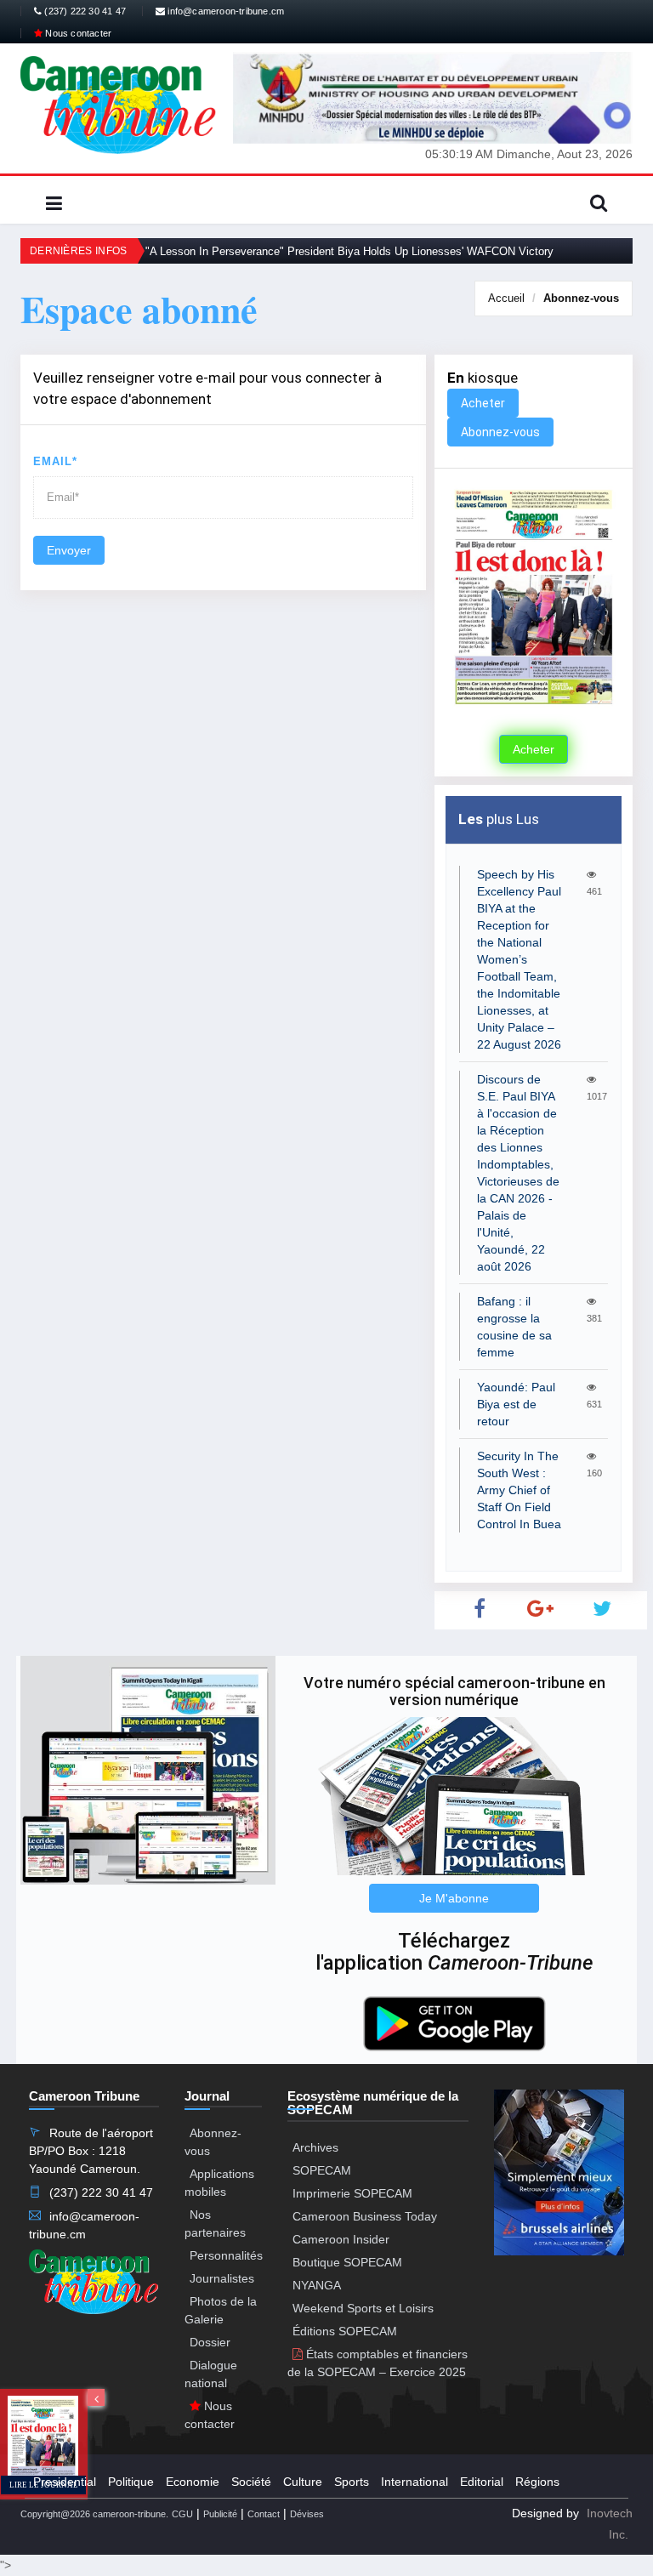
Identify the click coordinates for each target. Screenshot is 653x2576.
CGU (182, 2514)
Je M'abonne (454, 1898)
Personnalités (226, 2255)
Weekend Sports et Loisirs (363, 2308)
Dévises (307, 2514)
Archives (315, 2147)
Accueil (506, 298)
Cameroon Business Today (365, 2216)
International (415, 2482)
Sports (352, 2482)
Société (251, 2482)
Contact (264, 2514)
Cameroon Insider (341, 2239)
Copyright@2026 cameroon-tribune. (94, 2514)
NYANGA (317, 2285)
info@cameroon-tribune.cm (224, 11)
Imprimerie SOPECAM (352, 2193)
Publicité (220, 2514)
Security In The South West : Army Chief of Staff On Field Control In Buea (519, 1490)
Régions (537, 2482)
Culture (303, 2482)
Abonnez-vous (581, 298)
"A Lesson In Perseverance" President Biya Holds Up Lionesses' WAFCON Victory (349, 251)
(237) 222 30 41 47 (84, 11)
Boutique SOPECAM (347, 2262)
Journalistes (222, 2278)
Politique (131, 2482)
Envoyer (69, 550)
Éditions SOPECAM (345, 2331)
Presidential (65, 2482)
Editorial (482, 2482)
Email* (55, 461)
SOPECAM (322, 2170)
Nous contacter (77, 33)
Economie (193, 2482)
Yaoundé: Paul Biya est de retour (516, 1404)
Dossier (210, 2342)
